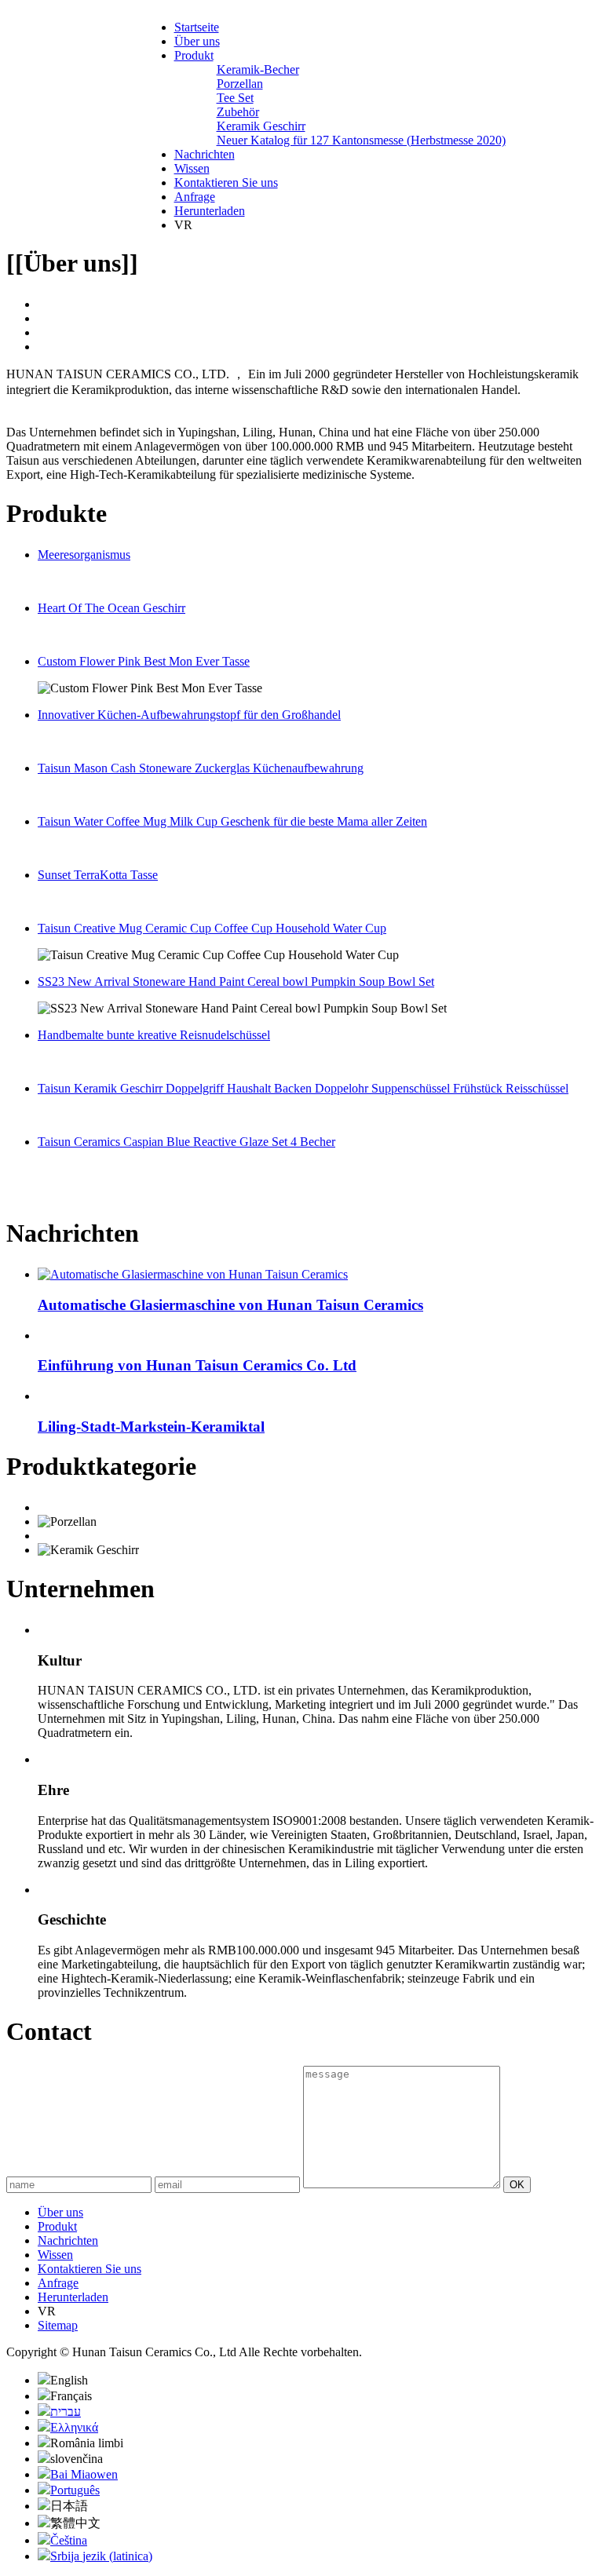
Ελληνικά (74, 2427)
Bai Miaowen (84, 2474)
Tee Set (235, 98)
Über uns (197, 41)
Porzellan (240, 84)
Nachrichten (205, 154)
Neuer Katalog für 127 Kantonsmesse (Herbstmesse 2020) (361, 140)
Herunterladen (210, 211)
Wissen (192, 168)
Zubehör (238, 112)
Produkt (194, 55)
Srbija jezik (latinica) (101, 2556)
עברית (66, 2412)
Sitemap (58, 2325)
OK (517, 2185)
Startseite (197, 27)
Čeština (69, 2540)
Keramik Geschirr (261, 126)
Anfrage (195, 197)
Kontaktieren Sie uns (226, 182)
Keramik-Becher (258, 69)
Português (75, 2490)
